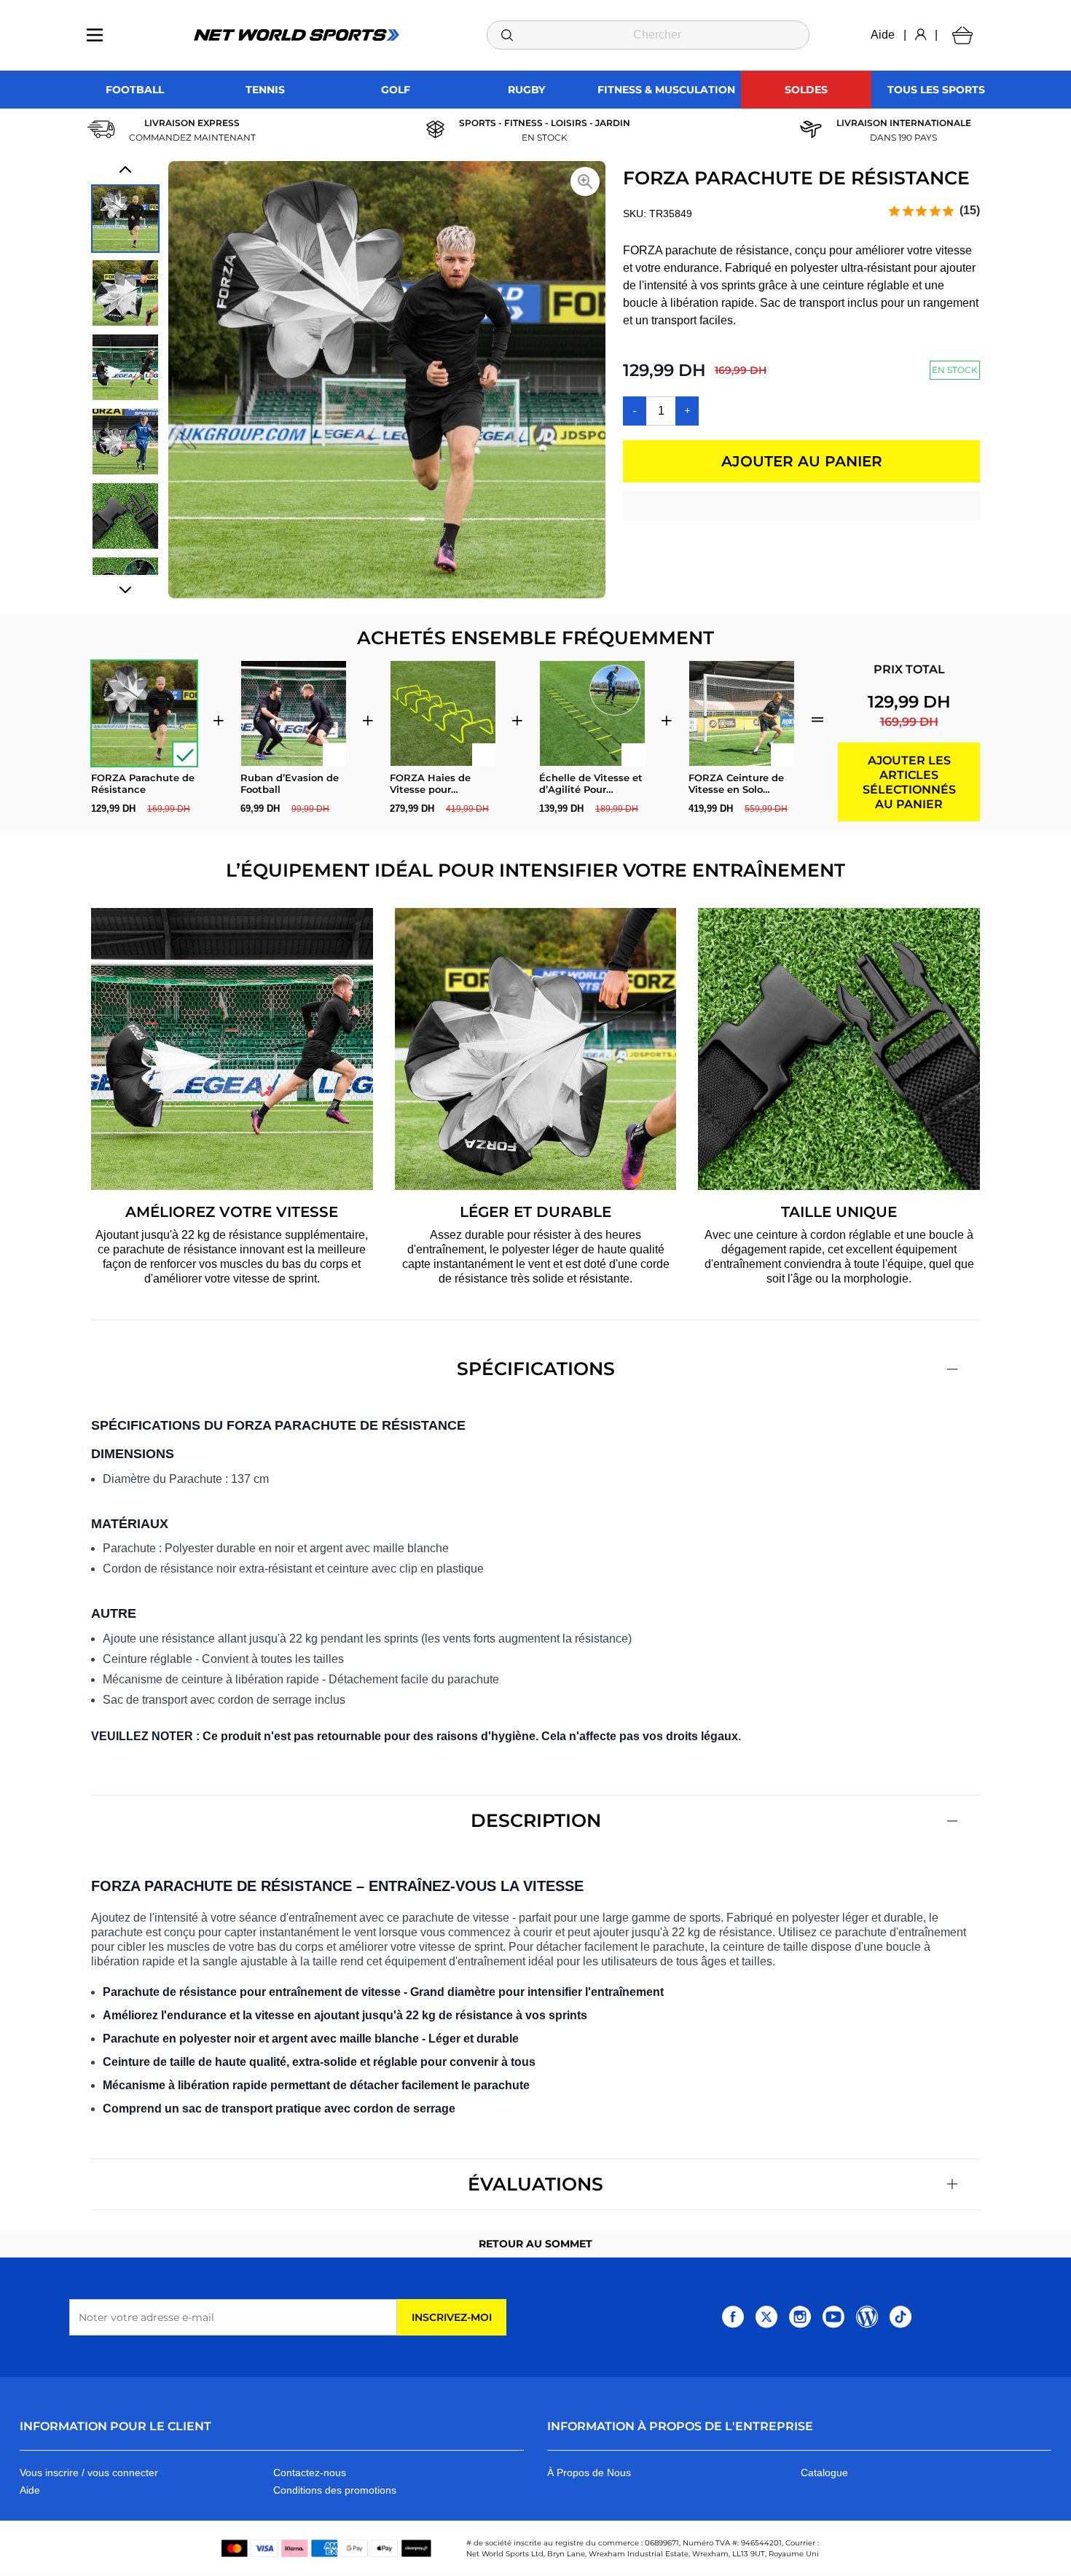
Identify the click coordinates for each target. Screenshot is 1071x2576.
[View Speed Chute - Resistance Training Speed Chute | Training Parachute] (125, 219)
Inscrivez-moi (452, 2317)
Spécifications (536, 1369)
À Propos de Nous (589, 2473)
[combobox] (648, 35)
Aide (883, 35)
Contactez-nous (310, 2473)
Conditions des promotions (335, 2490)
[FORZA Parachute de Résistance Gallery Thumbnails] (125, 380)
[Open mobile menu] (95, 35)
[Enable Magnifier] (585, 181)
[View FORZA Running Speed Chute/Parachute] (125, 293)
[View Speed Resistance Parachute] (125, 442)
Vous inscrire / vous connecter (89, 2473)
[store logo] (297, 35)
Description (536, 1820)
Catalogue (824, 2473)
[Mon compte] (921, 35)
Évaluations (535, 2184)
